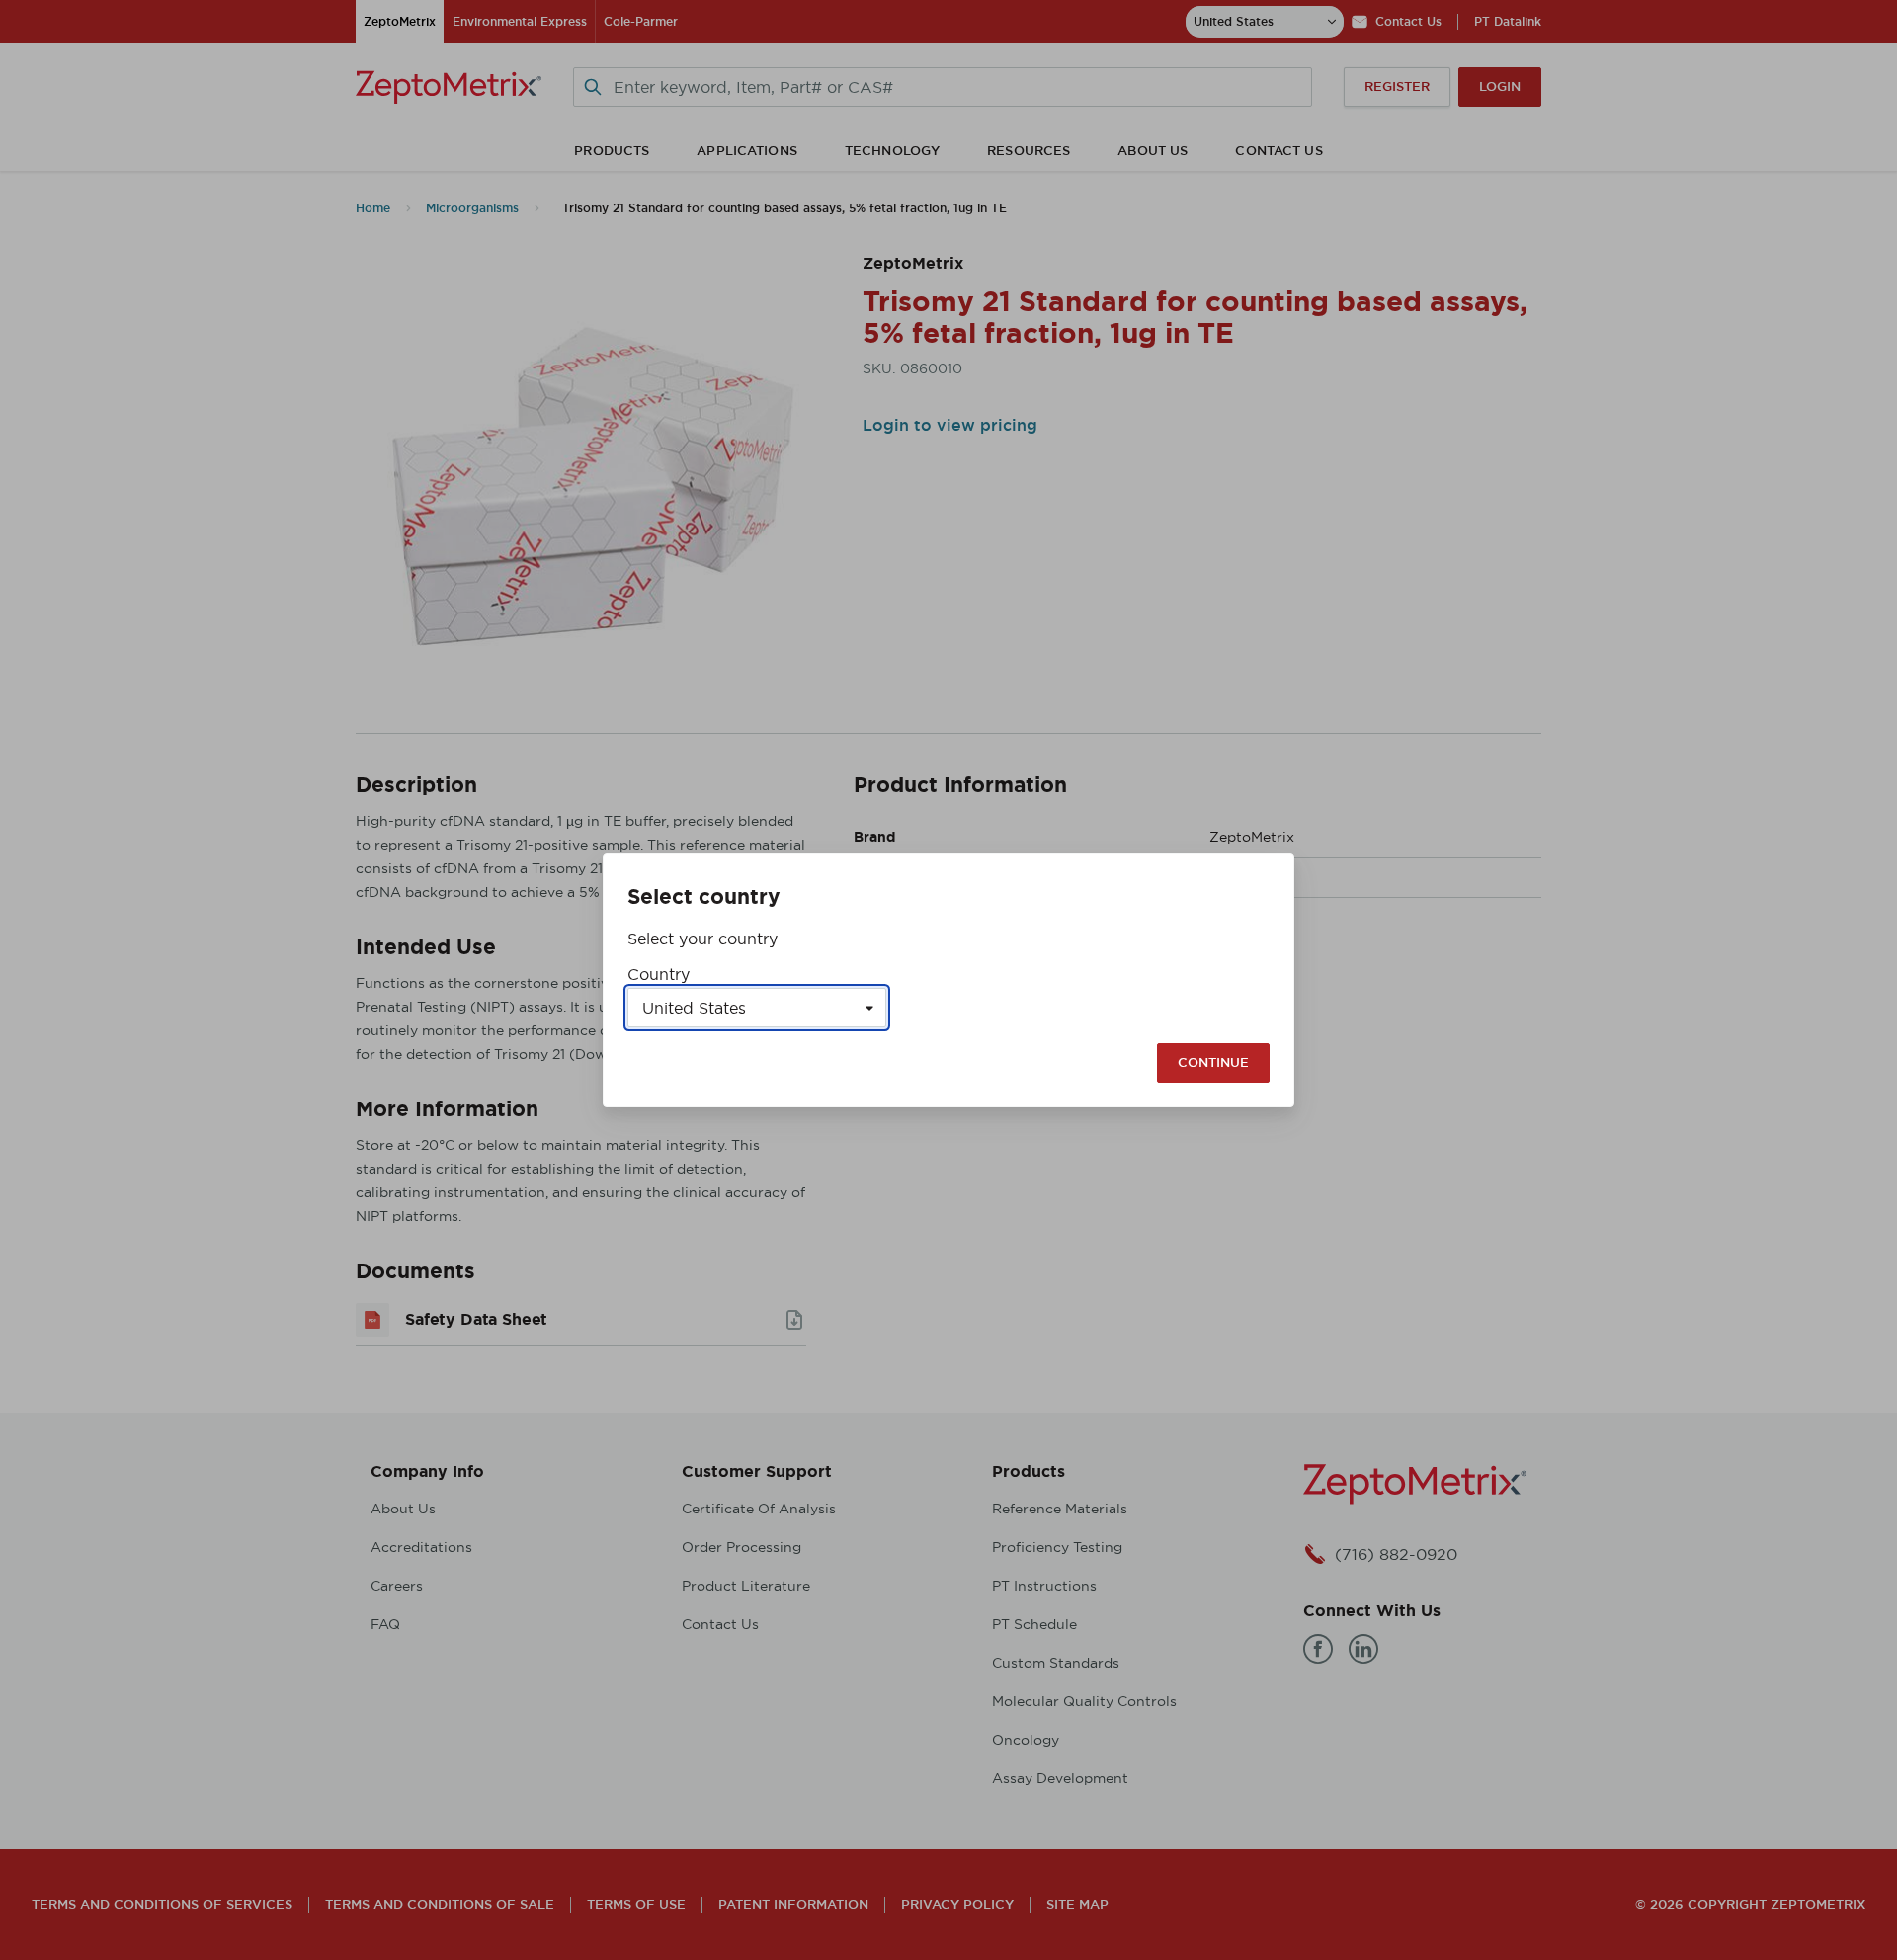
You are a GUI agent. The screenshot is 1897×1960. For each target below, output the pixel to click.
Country (659, 974)
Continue (1213, 1062)
